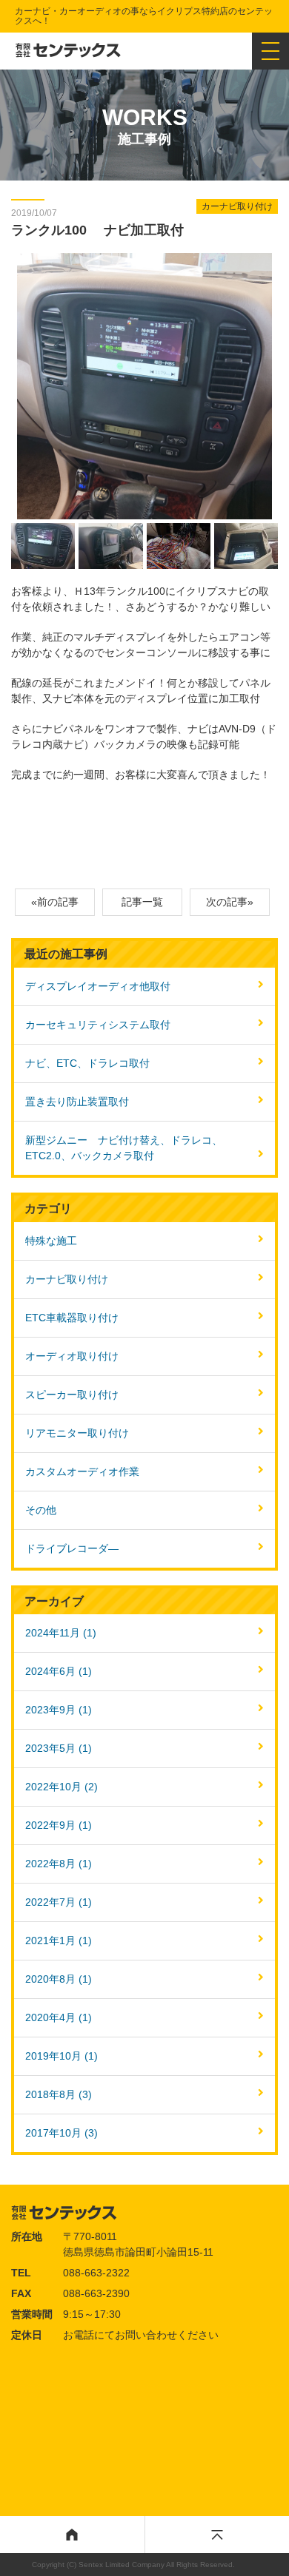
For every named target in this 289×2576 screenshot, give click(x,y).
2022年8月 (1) (59, 1864)
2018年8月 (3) (59, 2094)
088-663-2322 (96, 2273)
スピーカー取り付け (72, 1395)
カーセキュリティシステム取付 (98, 1025)
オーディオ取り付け (72, 1356)
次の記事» (230, 902)
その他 (41, 1510)
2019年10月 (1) (62, 2056)
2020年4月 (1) (59, 2017)
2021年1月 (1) (59, 1941)
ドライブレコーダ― (72, 1548)
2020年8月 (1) (59, 1979)
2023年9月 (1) (59, 1710)
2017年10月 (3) (62, 2133)
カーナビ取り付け (67, 1279)
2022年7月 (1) (59, 1902)
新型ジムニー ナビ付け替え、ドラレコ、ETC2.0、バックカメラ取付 (124, 1148)
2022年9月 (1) (59, 1825)
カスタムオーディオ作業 (82, 1471)
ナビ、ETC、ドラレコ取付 (87, 1063)
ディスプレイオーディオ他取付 (98, 986)
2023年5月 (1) (59, 1748)
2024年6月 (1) (59, 1671)
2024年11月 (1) (61, 1633)
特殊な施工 (51, 1241)
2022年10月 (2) (62, 1787)
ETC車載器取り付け (72, 1318)
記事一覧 (142, 902)
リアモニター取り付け (77, 1433)
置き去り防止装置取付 (77, 1102)
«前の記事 (55, 902)
